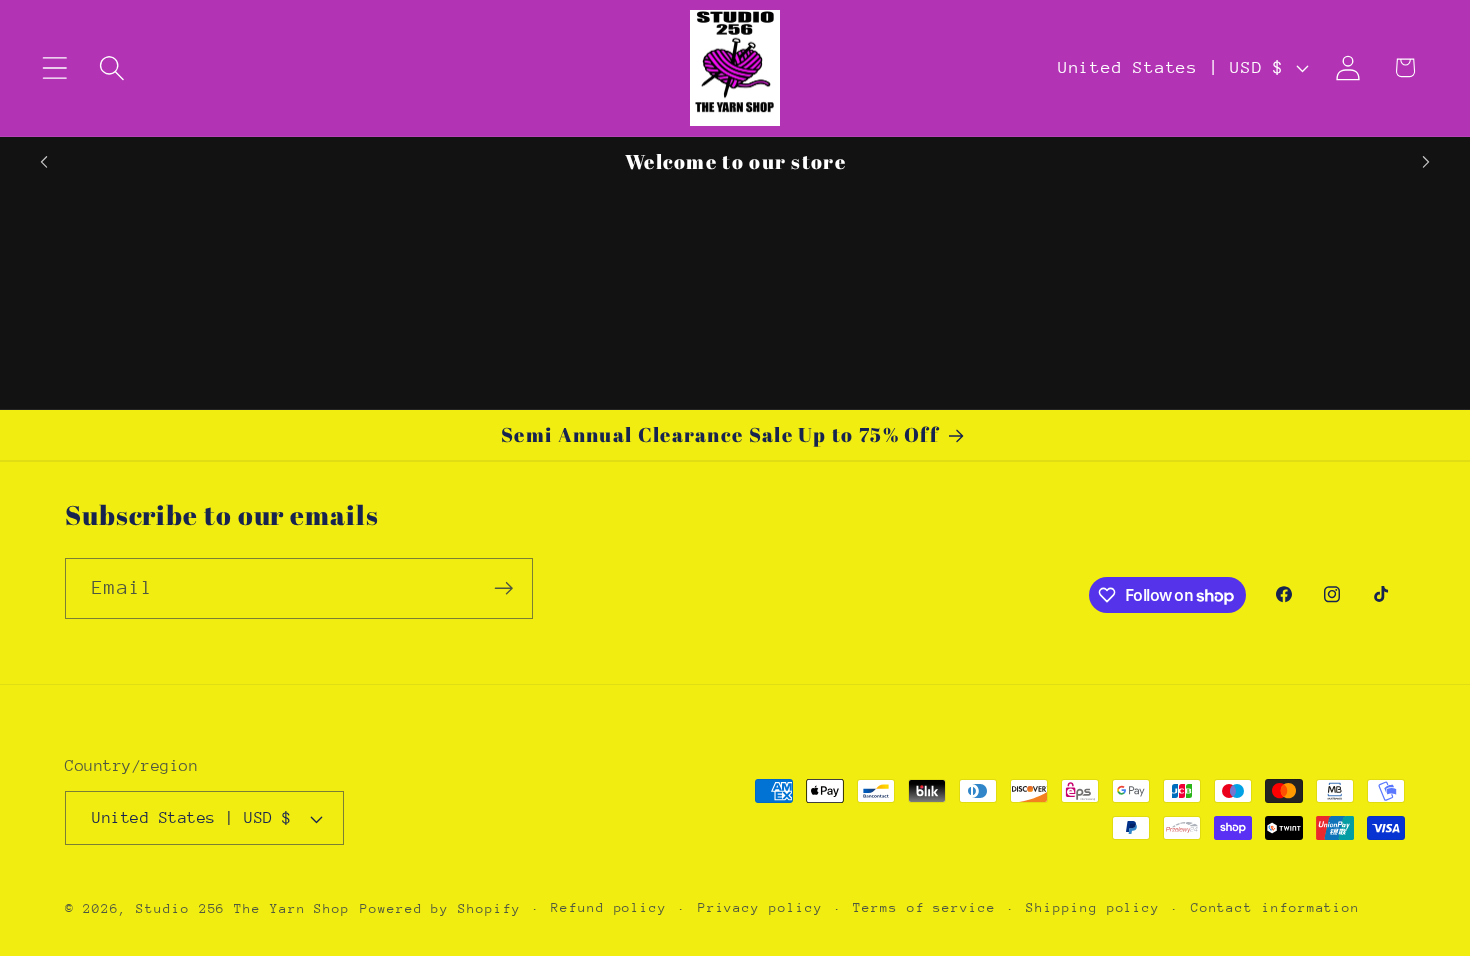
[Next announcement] (1426, 162)
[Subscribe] (503, 588)
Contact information (1275, 907)
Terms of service (924, 907)
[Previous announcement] (44, 162)
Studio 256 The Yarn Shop (243, 908)
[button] (54, 67)
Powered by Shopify (440, 908)
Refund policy (609, 907)
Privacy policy (760, 907)
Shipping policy (1093, 907)
